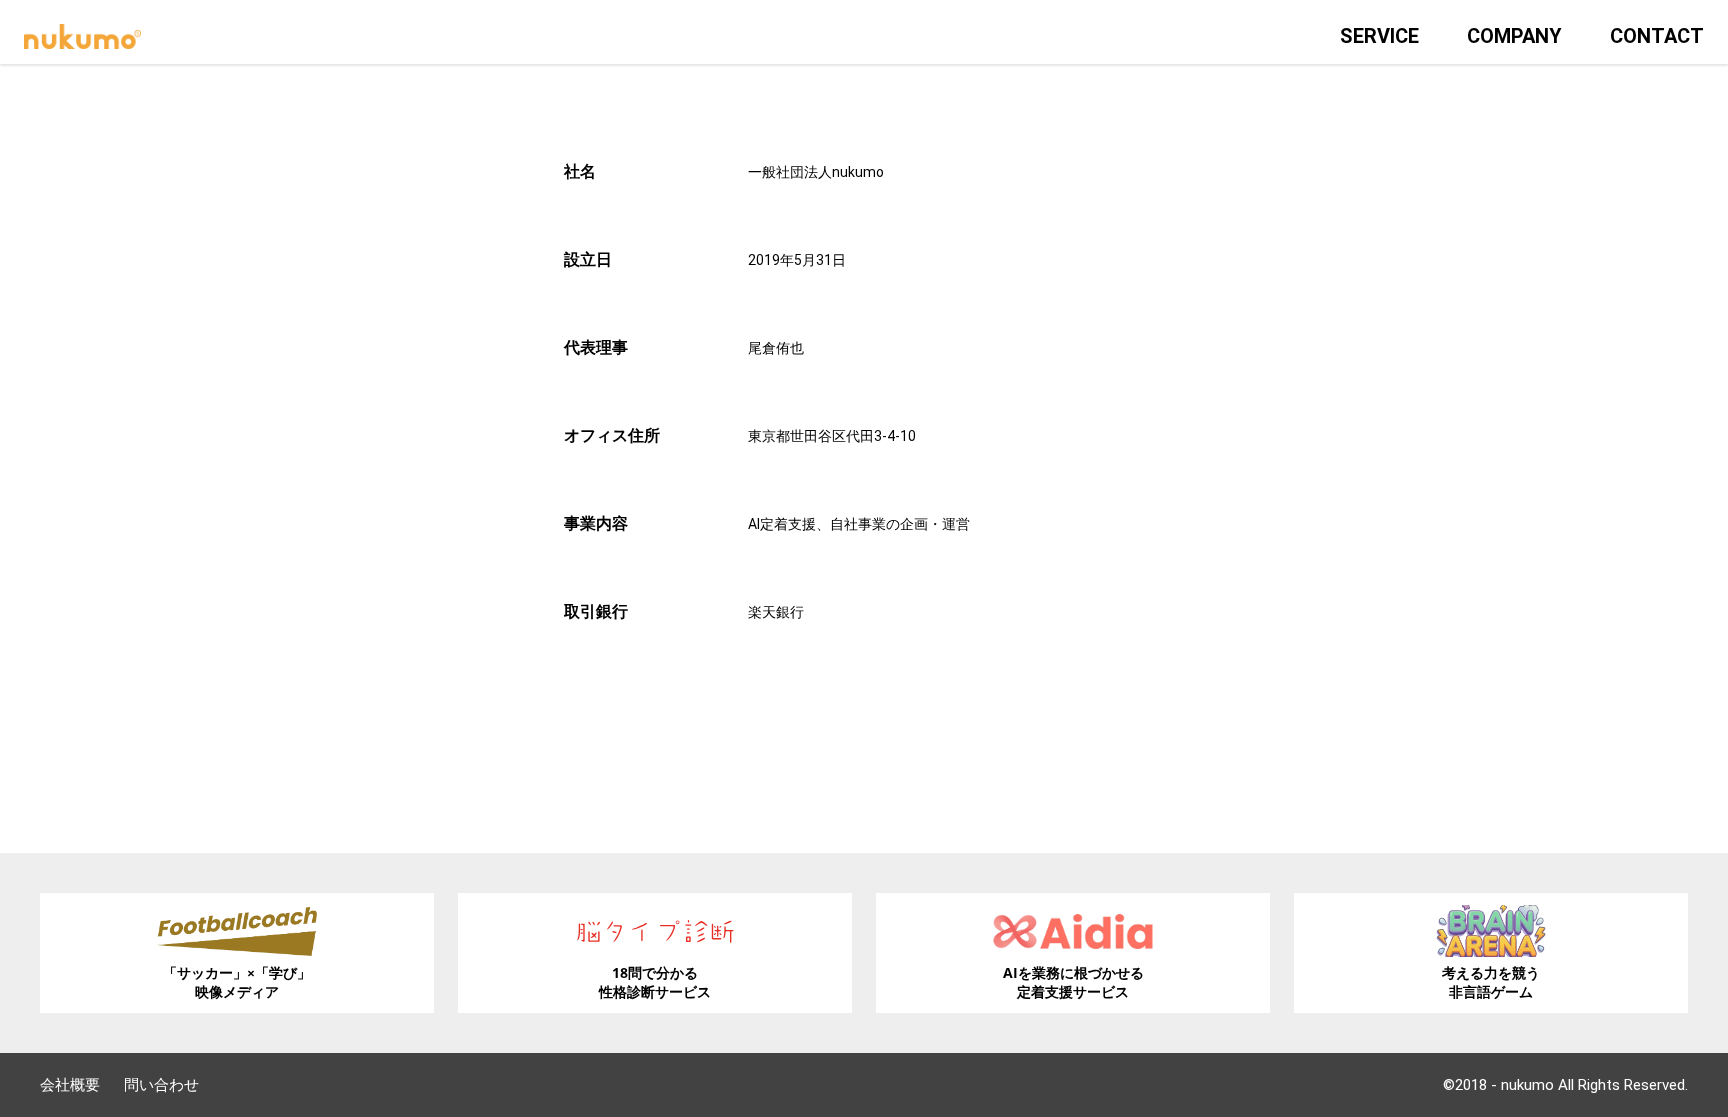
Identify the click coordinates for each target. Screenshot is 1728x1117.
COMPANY (1514, 36)
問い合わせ (161, 1085)
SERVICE (1379, 36)
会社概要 (70, 1085)
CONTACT (1657, 36)
